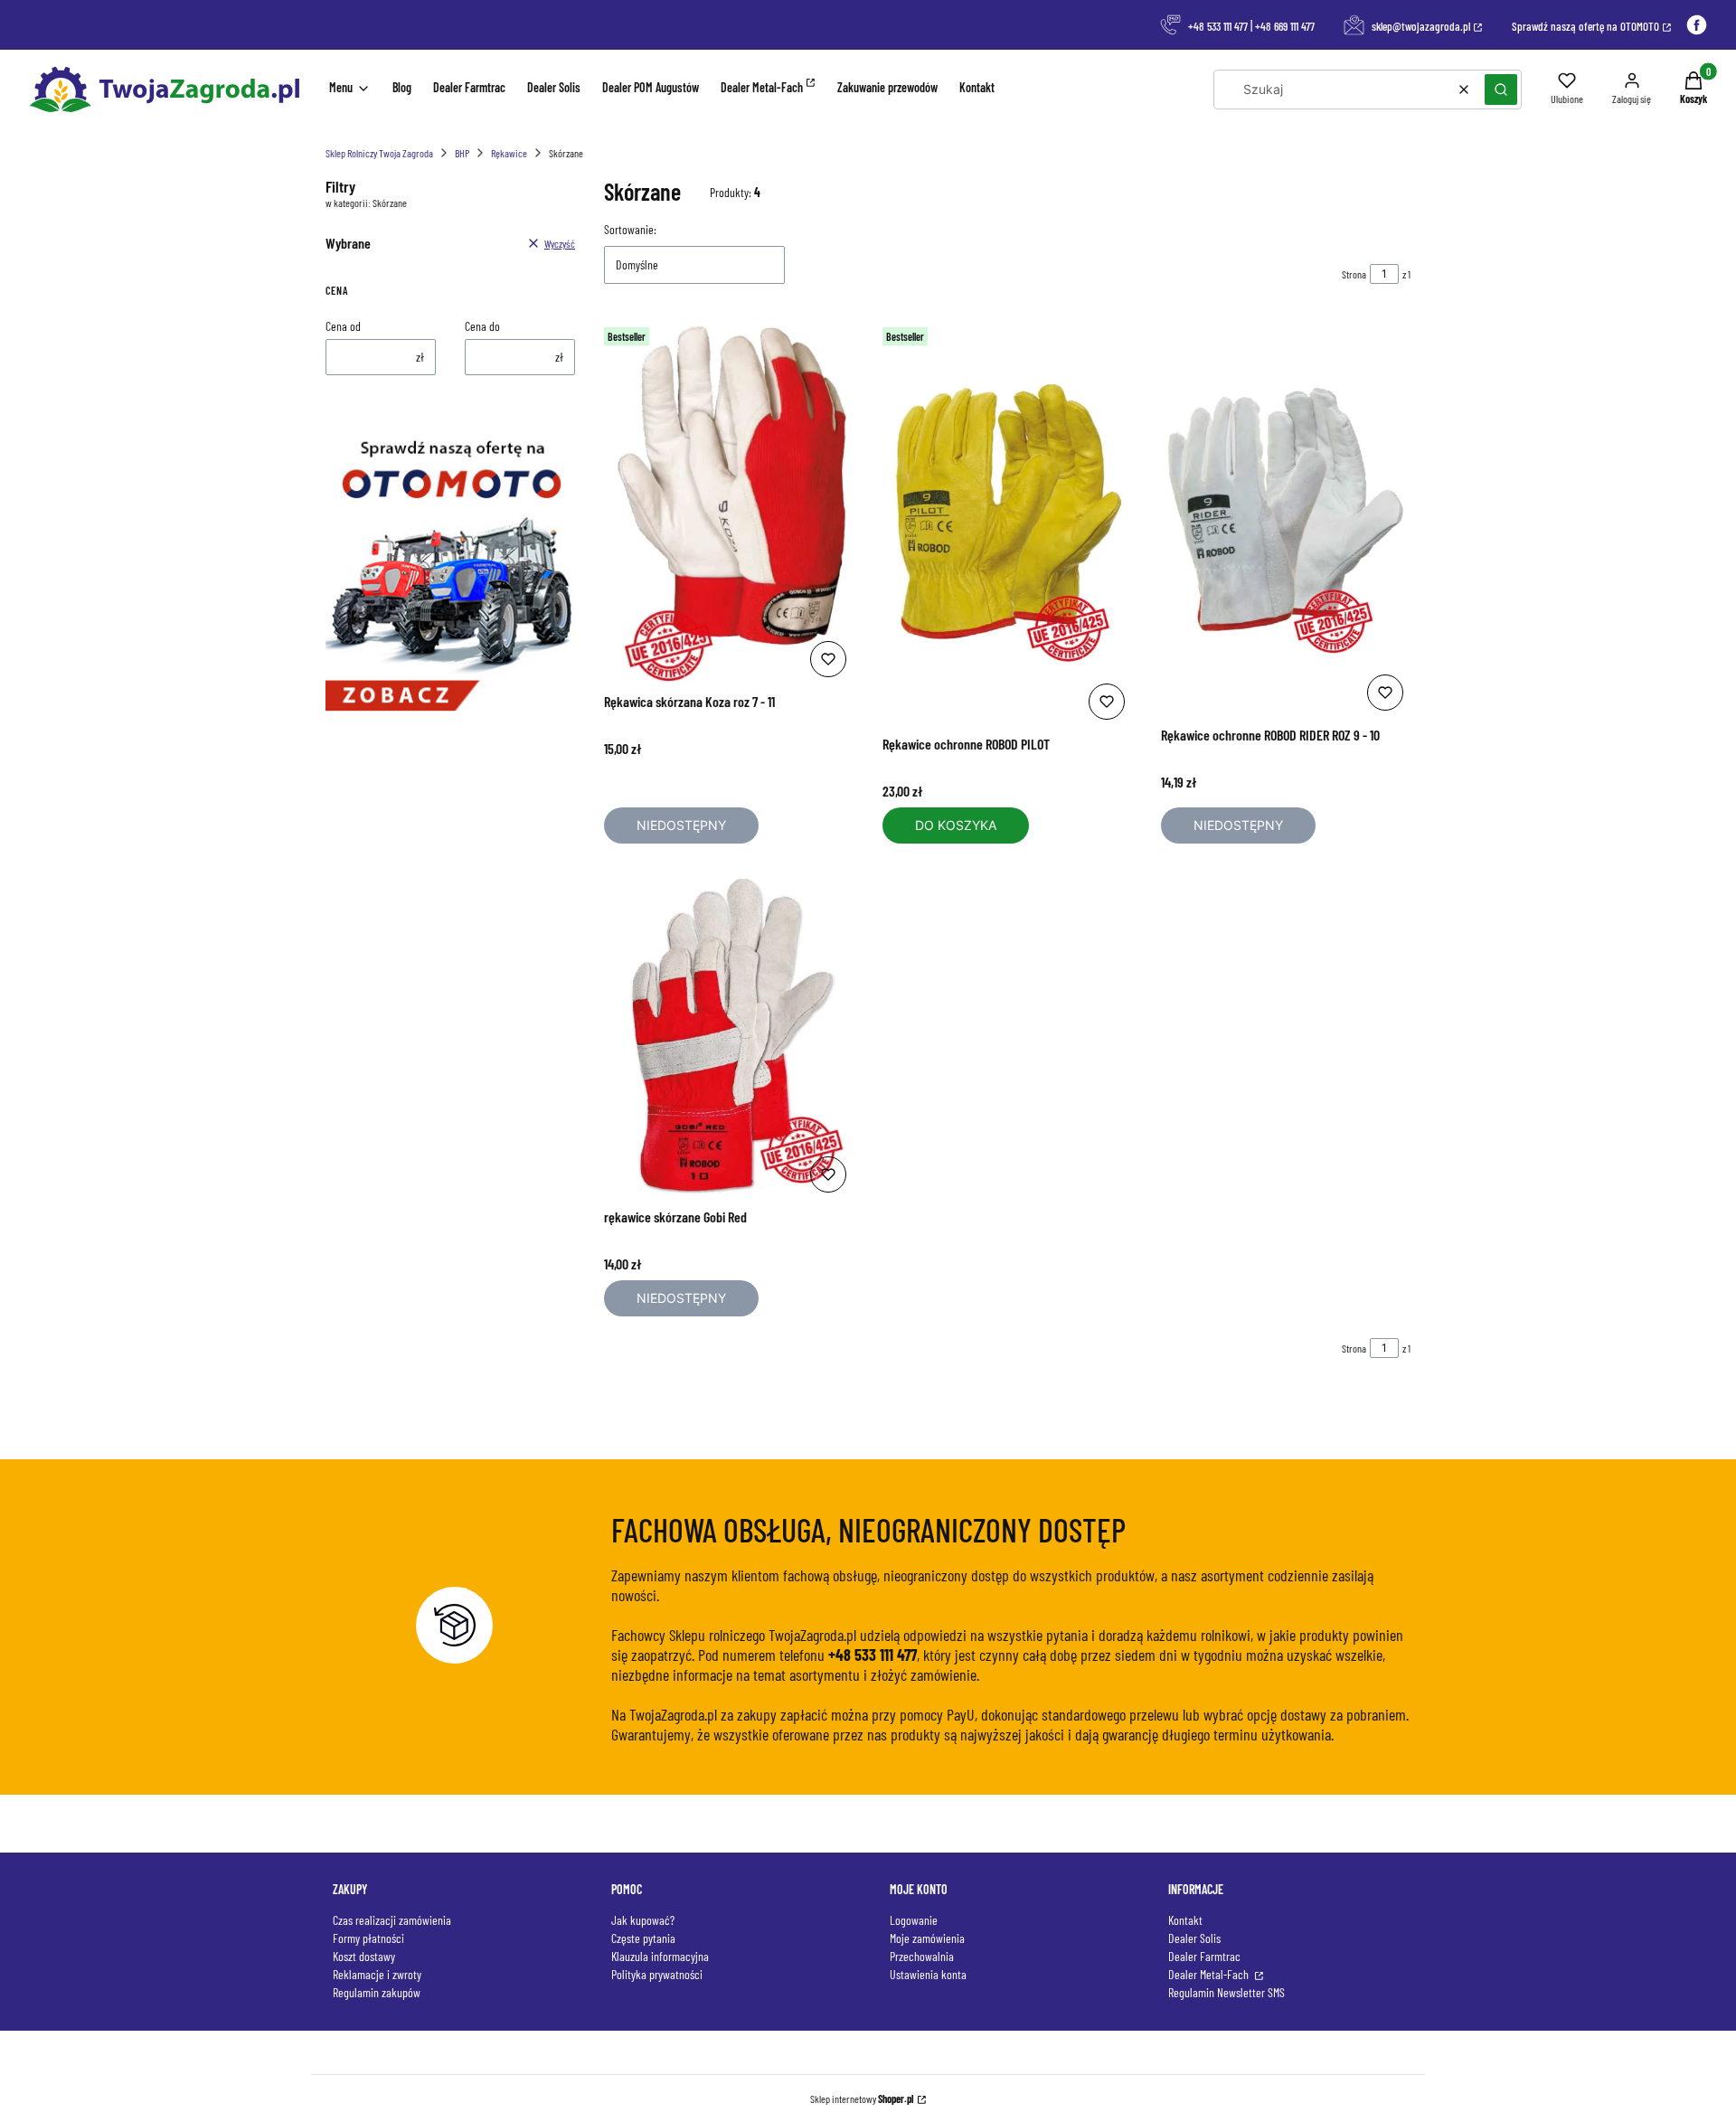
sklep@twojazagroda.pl (1421, 26)
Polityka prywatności (657, 1974)
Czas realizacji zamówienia (392, 1920)
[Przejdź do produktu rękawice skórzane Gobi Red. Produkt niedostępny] (729, 1036)
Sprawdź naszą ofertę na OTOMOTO (1585, 26)
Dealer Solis (1194, 1938)
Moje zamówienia (927, 1938)
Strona (1354, 274)
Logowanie (914, 1920)
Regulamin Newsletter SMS (1227, 1992)
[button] (1501, 90)
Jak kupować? (643, 1920)
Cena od (343, 326)
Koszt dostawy (364, 1956)
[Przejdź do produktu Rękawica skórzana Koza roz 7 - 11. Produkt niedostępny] (729, 502)
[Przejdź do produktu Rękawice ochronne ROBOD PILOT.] (1007, 523)
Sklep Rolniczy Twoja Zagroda (379, 153)
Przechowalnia (922, 1956)
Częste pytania (643, 1938)
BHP (462, 153)
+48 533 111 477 (1218, 26)
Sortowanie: (630, 229)
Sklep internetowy (862, 2098)
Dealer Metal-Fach (1210, 1974)
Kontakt (1185, 1920)
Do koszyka (956, 825)
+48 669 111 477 (1285, 26)
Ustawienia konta (928, 1974)
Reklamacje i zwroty (377, 1974)
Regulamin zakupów (377, 1992)
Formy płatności (368, 1938)
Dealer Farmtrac (1204, 1956)
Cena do (482, 326)
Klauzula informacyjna (660, 1956)
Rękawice (509, 153)
